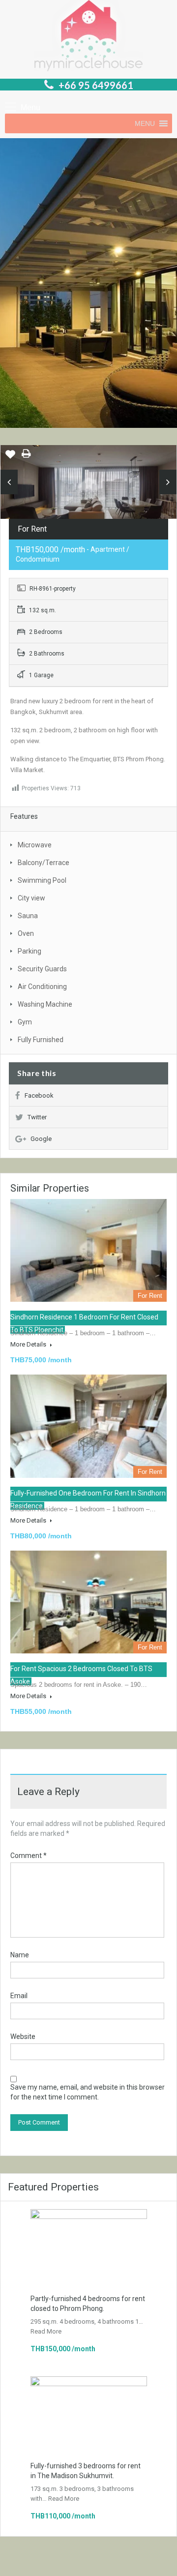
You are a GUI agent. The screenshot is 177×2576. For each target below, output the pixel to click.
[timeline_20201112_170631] (88, 489)
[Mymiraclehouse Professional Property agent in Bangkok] (88, 37)
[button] (145, 123)
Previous (9, 482)
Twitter (37, 1117)
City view (31, 898)
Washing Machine (45, 1004)
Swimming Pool (42, 880)
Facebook (39, 1095)
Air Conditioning (42, 987)
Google (41, 1139)
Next (168, 482)
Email (19, 1996)
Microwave (35, 845)
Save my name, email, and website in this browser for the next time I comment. (88, 2092)
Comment (29, 1856)
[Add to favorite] (10, 458)
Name (20, 1955)
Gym (25, 1022)
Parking (29, 951)
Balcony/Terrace (44, 863)
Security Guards (42, 969)
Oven (26, 933)
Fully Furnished (41, 1040)
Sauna (28, 916)
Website (23, 2037)
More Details (29, 1344)
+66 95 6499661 (96, 85)
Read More (46, 2331)
